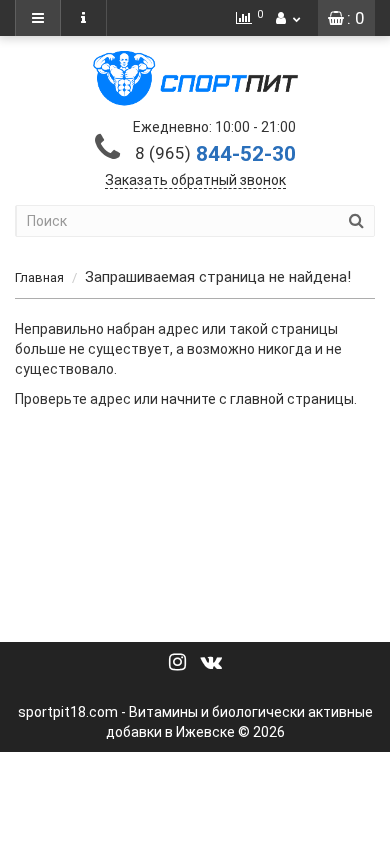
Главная (39, 277)
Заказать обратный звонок (195, 180)
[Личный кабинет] (288, 18)
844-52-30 (215, 154)
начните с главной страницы (257, 399)
